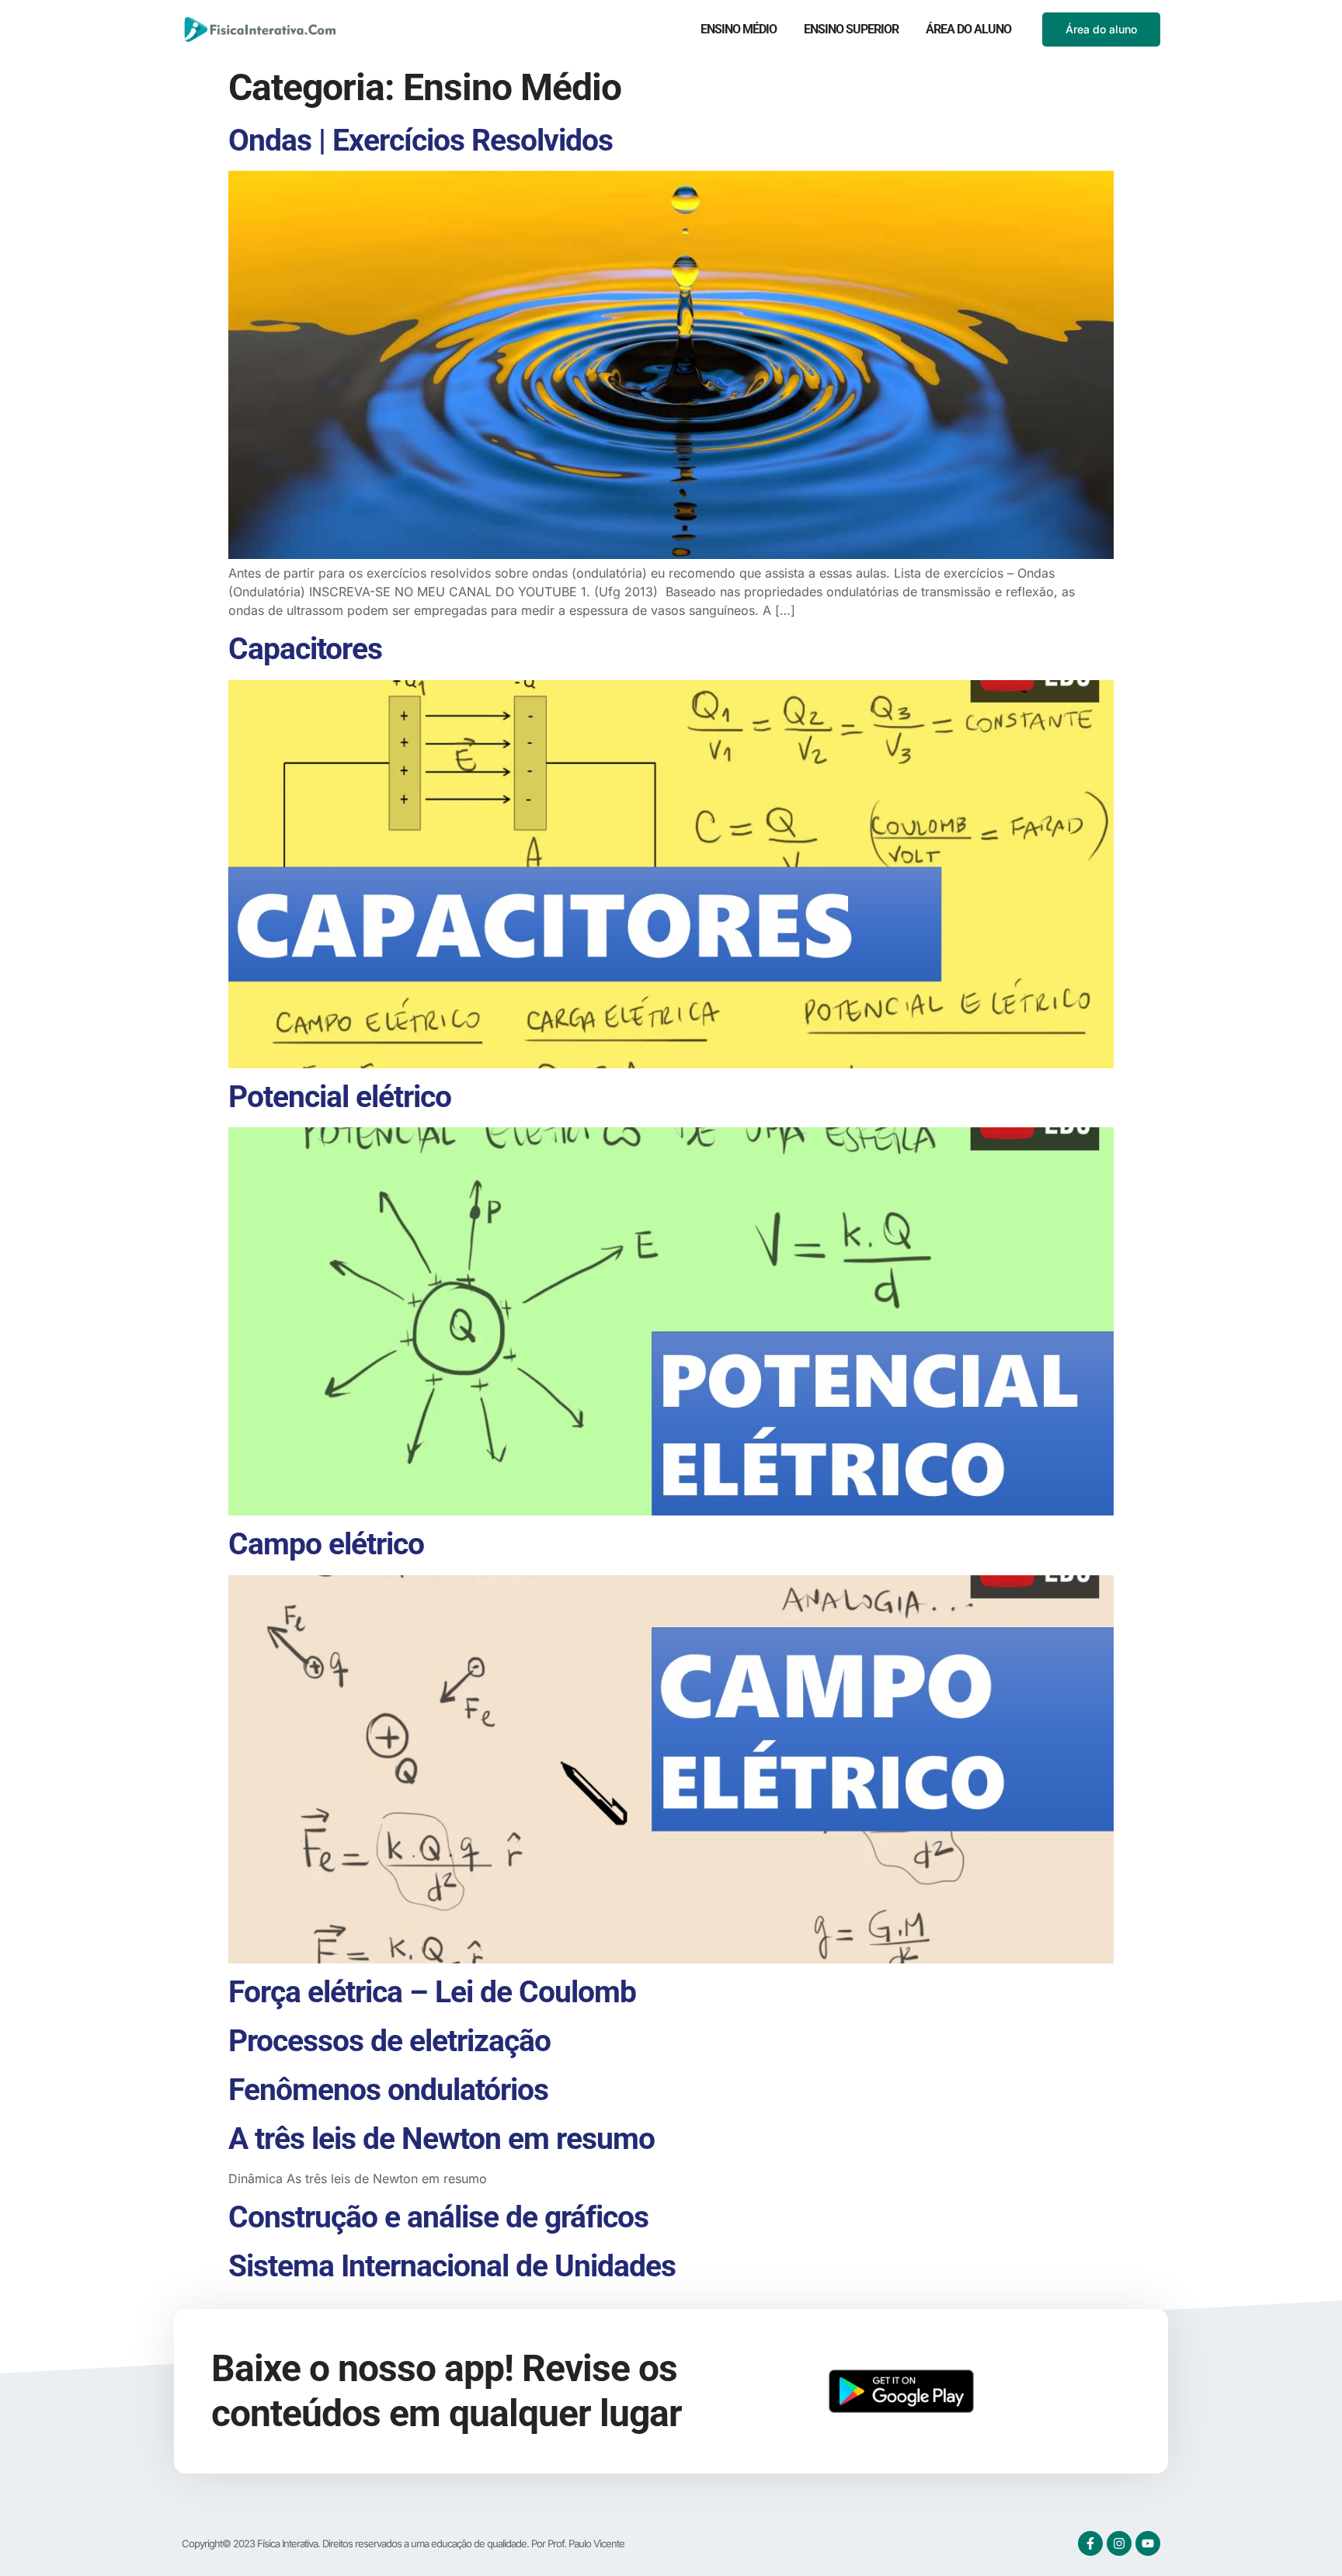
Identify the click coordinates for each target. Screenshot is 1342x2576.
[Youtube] (1148, 2543)
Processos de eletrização (389, 2041)
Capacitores (305, 649)
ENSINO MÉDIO (739, 29)
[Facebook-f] (1090, 2543)
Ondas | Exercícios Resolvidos (421, 141)
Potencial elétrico (340, 1097)
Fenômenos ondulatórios (388, 2090)
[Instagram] (1119, 2543)
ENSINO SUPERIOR (851, 29)
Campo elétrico (326, 1544)
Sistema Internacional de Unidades (452, 2266)
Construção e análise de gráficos (438, 2217)
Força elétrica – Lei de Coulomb (432, 1992)
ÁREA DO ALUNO (968, 29)
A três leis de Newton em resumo (442, 2139)
